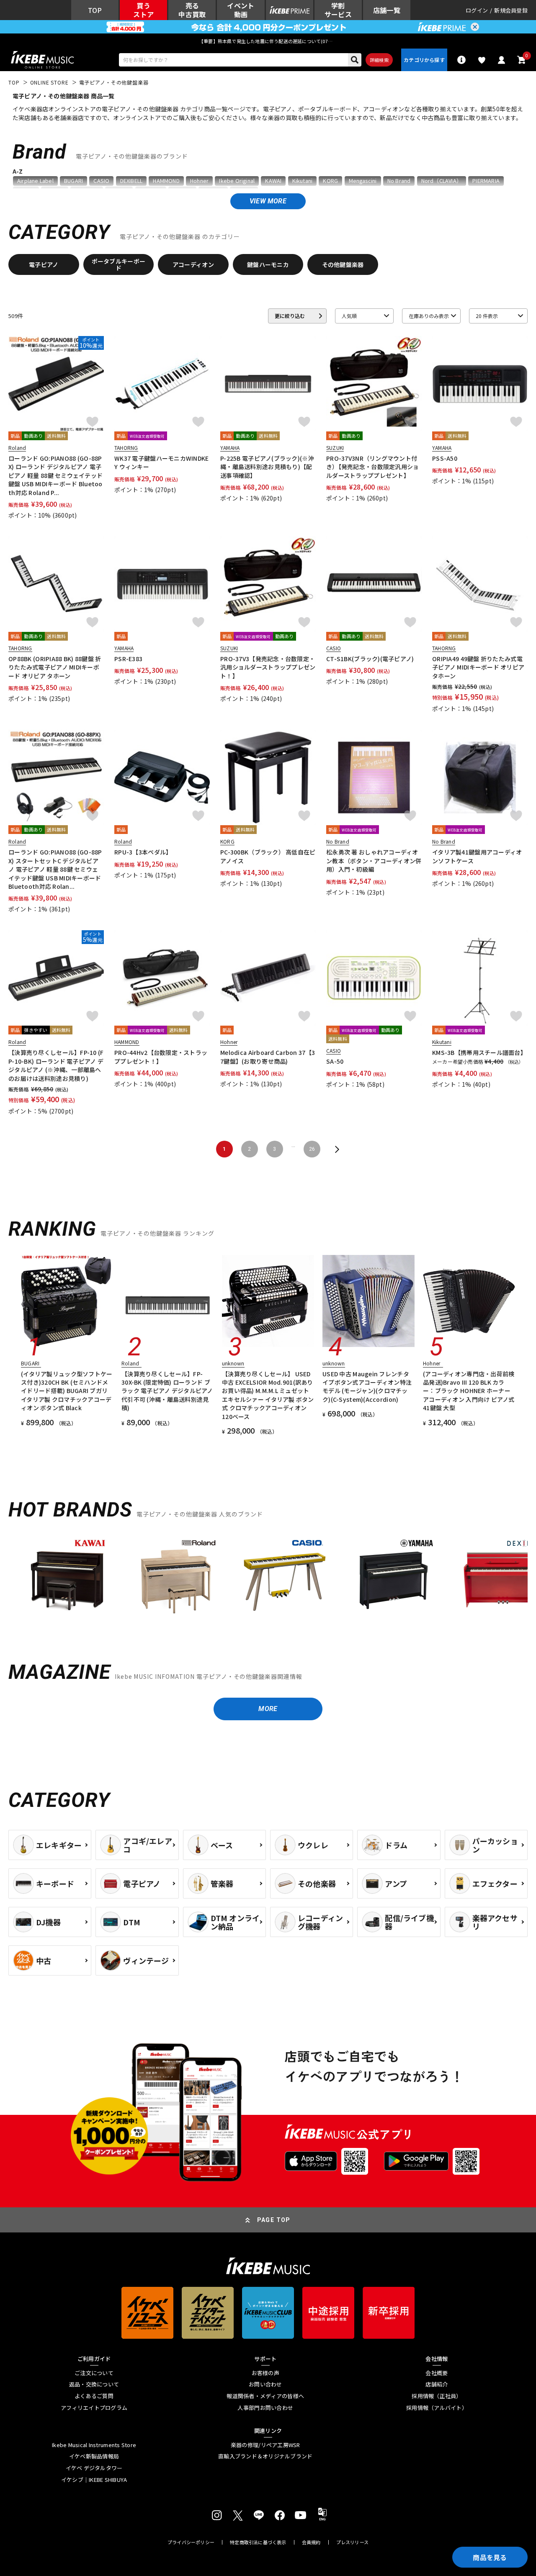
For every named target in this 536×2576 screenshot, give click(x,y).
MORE (268, 1709)
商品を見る (490, 2557)
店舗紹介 (437, 2384)
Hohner (199, 181)
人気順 (349, 316)
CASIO (101, 181)
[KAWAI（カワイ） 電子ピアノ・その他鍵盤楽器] (67, 1575)
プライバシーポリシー (191, 2542)
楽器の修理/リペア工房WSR (265, 2445)
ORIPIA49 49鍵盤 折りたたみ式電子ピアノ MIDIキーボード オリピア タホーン (478, 667)
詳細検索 (379, 60)
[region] (268, 1579)
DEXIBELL (131, 181)
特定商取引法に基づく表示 (258, 2542)
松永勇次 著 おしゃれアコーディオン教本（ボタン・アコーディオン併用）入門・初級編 (374, 861)
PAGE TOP (274, 2220)
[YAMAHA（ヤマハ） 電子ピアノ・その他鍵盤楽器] (394, 1575)
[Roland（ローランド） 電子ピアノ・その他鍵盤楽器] (176, 1575)
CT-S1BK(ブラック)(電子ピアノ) (370, 659)
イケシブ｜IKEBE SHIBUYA (94, 2480)
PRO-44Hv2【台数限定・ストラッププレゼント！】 (161, 1057)
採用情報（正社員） (437, 2396)
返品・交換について (94, 2384)
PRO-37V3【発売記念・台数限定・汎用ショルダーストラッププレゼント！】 (268, 667)
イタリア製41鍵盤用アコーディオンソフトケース (477, 856)
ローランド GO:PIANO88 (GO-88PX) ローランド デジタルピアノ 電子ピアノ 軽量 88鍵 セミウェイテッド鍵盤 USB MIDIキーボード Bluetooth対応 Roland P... (55, 475)
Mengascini (363, 181)
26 (312, 1149)
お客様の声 (265, 2373)
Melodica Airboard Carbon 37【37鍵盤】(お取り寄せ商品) (268, 1057)
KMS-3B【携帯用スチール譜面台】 (479, 1052)
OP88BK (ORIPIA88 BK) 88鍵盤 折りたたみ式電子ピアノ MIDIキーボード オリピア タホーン (55, 667)
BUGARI (73, 181)
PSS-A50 (445, 458)
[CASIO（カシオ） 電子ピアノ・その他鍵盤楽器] (285, 1575)
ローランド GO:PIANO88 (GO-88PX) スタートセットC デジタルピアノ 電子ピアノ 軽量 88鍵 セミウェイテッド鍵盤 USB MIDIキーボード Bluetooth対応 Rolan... (55, 869)
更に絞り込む (290, 316)
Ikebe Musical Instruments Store (94, 2445)
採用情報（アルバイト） (437, 2408)
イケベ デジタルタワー (94, 2468)
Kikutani (303, 181)
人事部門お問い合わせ (265, 2408)
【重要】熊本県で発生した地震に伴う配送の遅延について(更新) (268, 41)
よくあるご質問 (94, 2396)
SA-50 (335, 1061)
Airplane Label (35, 181)
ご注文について (94, 2373)
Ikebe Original (237, 181)
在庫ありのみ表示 (429, 316)
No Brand (399, 181)
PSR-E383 (128, 659)
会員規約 (311, 2542)
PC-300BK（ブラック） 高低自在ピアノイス (268, 856)
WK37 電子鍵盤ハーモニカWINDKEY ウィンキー (162, 462)
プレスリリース (353, 2542)
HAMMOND (166, 181)
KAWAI (273, 181)
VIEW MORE (268, 201)
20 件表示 (487, 316)
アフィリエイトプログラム (94, 2408)
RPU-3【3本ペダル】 (143, 852)
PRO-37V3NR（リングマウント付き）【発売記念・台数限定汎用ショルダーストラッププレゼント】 (372, 467)
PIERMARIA (486, 181)
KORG (330, 181)
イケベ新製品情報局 (94, 2456)
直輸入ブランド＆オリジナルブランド (265, 2456)
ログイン (477, 10)
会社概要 (437, 2373)
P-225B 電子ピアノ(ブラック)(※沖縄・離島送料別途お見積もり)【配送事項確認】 (267, 467)
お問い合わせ (265, 2384)
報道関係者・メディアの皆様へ (265, 2396)
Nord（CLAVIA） (442, 181)
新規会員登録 (511, 10)
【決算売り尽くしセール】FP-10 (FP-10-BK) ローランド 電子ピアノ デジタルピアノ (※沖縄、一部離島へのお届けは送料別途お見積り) (56, 1065)
